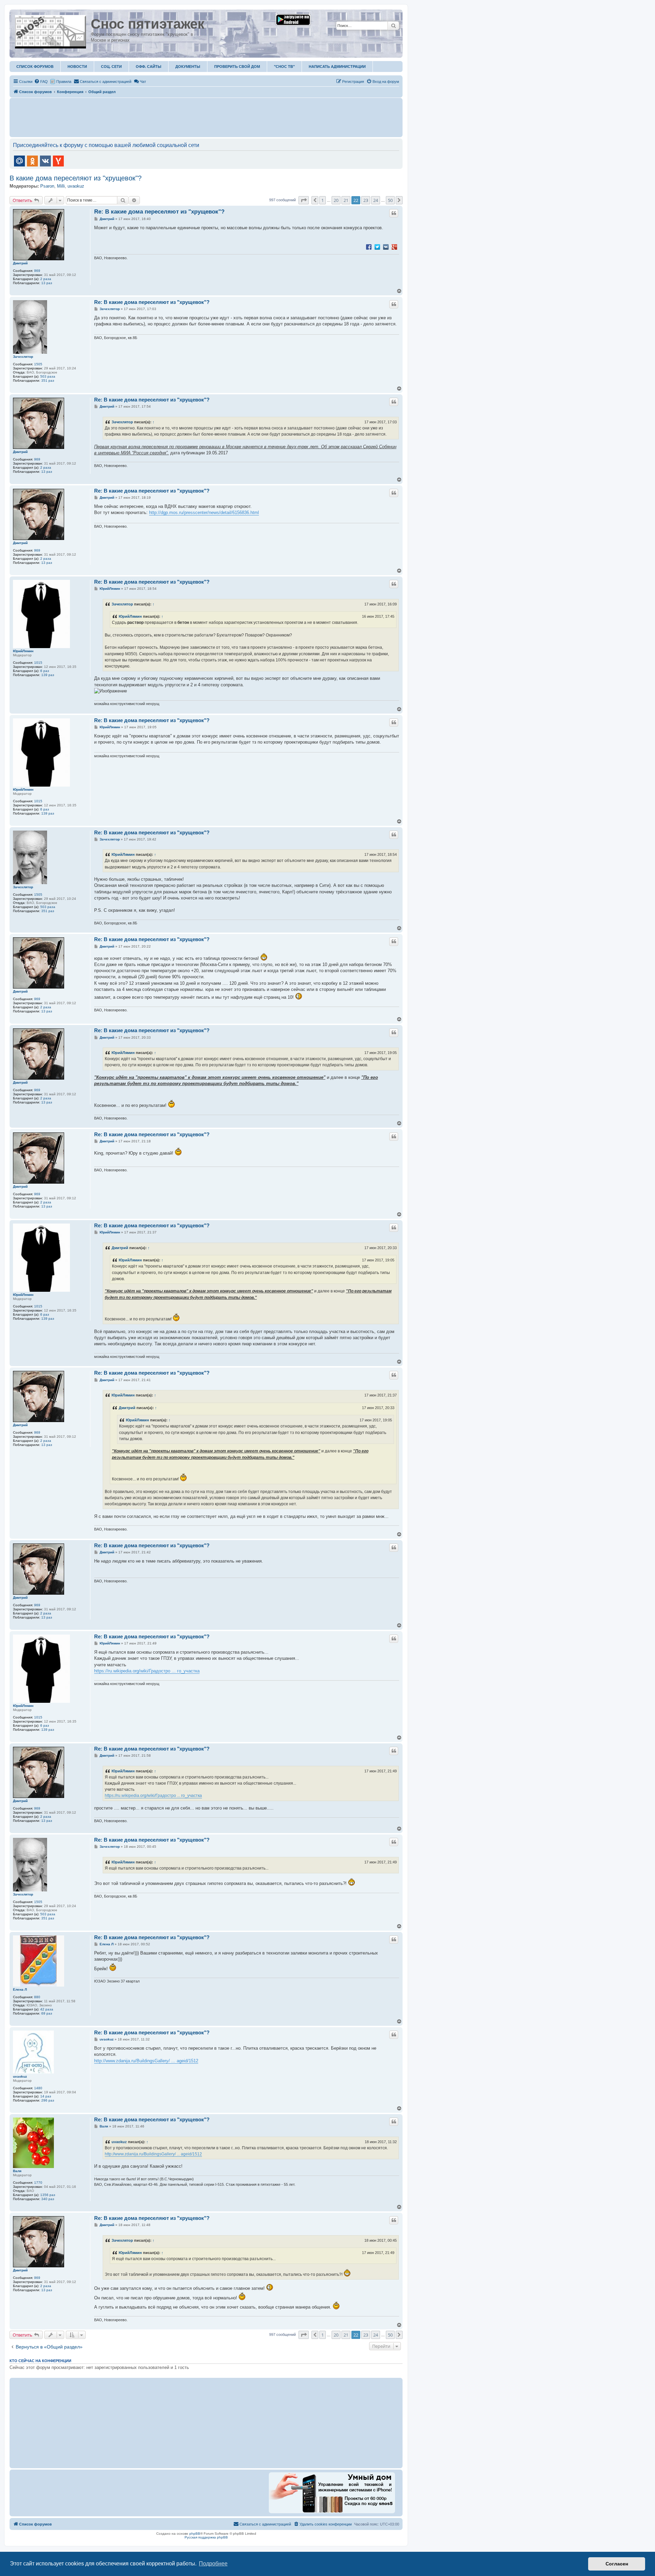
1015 (38, 663)
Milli (61, 186)
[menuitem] (41, 82)
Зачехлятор (23, 357)
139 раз (48, 675)
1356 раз (48, 2195)
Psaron (47, 186)
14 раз (46, 2096)
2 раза (46, 279)
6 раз (45, 671)
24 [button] (376, 200)
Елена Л (20, 1989)
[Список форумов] (51, 30)
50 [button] (390, 200)
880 (37, 1997)
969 (37, 271)
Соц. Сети (111, 67)
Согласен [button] (617, 2564)
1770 (38, 2183)
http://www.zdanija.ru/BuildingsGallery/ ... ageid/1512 (146, 2061)
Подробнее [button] (213, 2564)
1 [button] (323, 200)
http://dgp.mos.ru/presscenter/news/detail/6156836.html (204, 513)
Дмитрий (20, 263)
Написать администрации (337, 67)
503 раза (48, 376)
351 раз (48, 380)
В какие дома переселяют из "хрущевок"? (76, 178)
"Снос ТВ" (284, 67)
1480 (38, 2088)
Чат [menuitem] (143, 82)
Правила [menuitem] (64, 82)
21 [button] (346, 200)
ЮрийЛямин (23, 651)
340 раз (48, 2199)
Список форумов (35, 67)
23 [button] (366, 200)
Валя (17, 2171)
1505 (38, 364)
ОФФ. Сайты (149, 67)
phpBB (195, 2534)
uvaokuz (76, 186)
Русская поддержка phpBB (206, 2537)
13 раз (47, 283)
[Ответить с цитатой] (394, 213)
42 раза (47, 2009)
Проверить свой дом (237, 67)
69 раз (47, 2013)
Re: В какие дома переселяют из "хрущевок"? (159, 212)
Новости (77, 67)
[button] (304, 200)
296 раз (48, 2100)
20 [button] (336, 200)
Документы (188, 67)
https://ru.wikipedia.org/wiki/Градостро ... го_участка (147, 1671)
